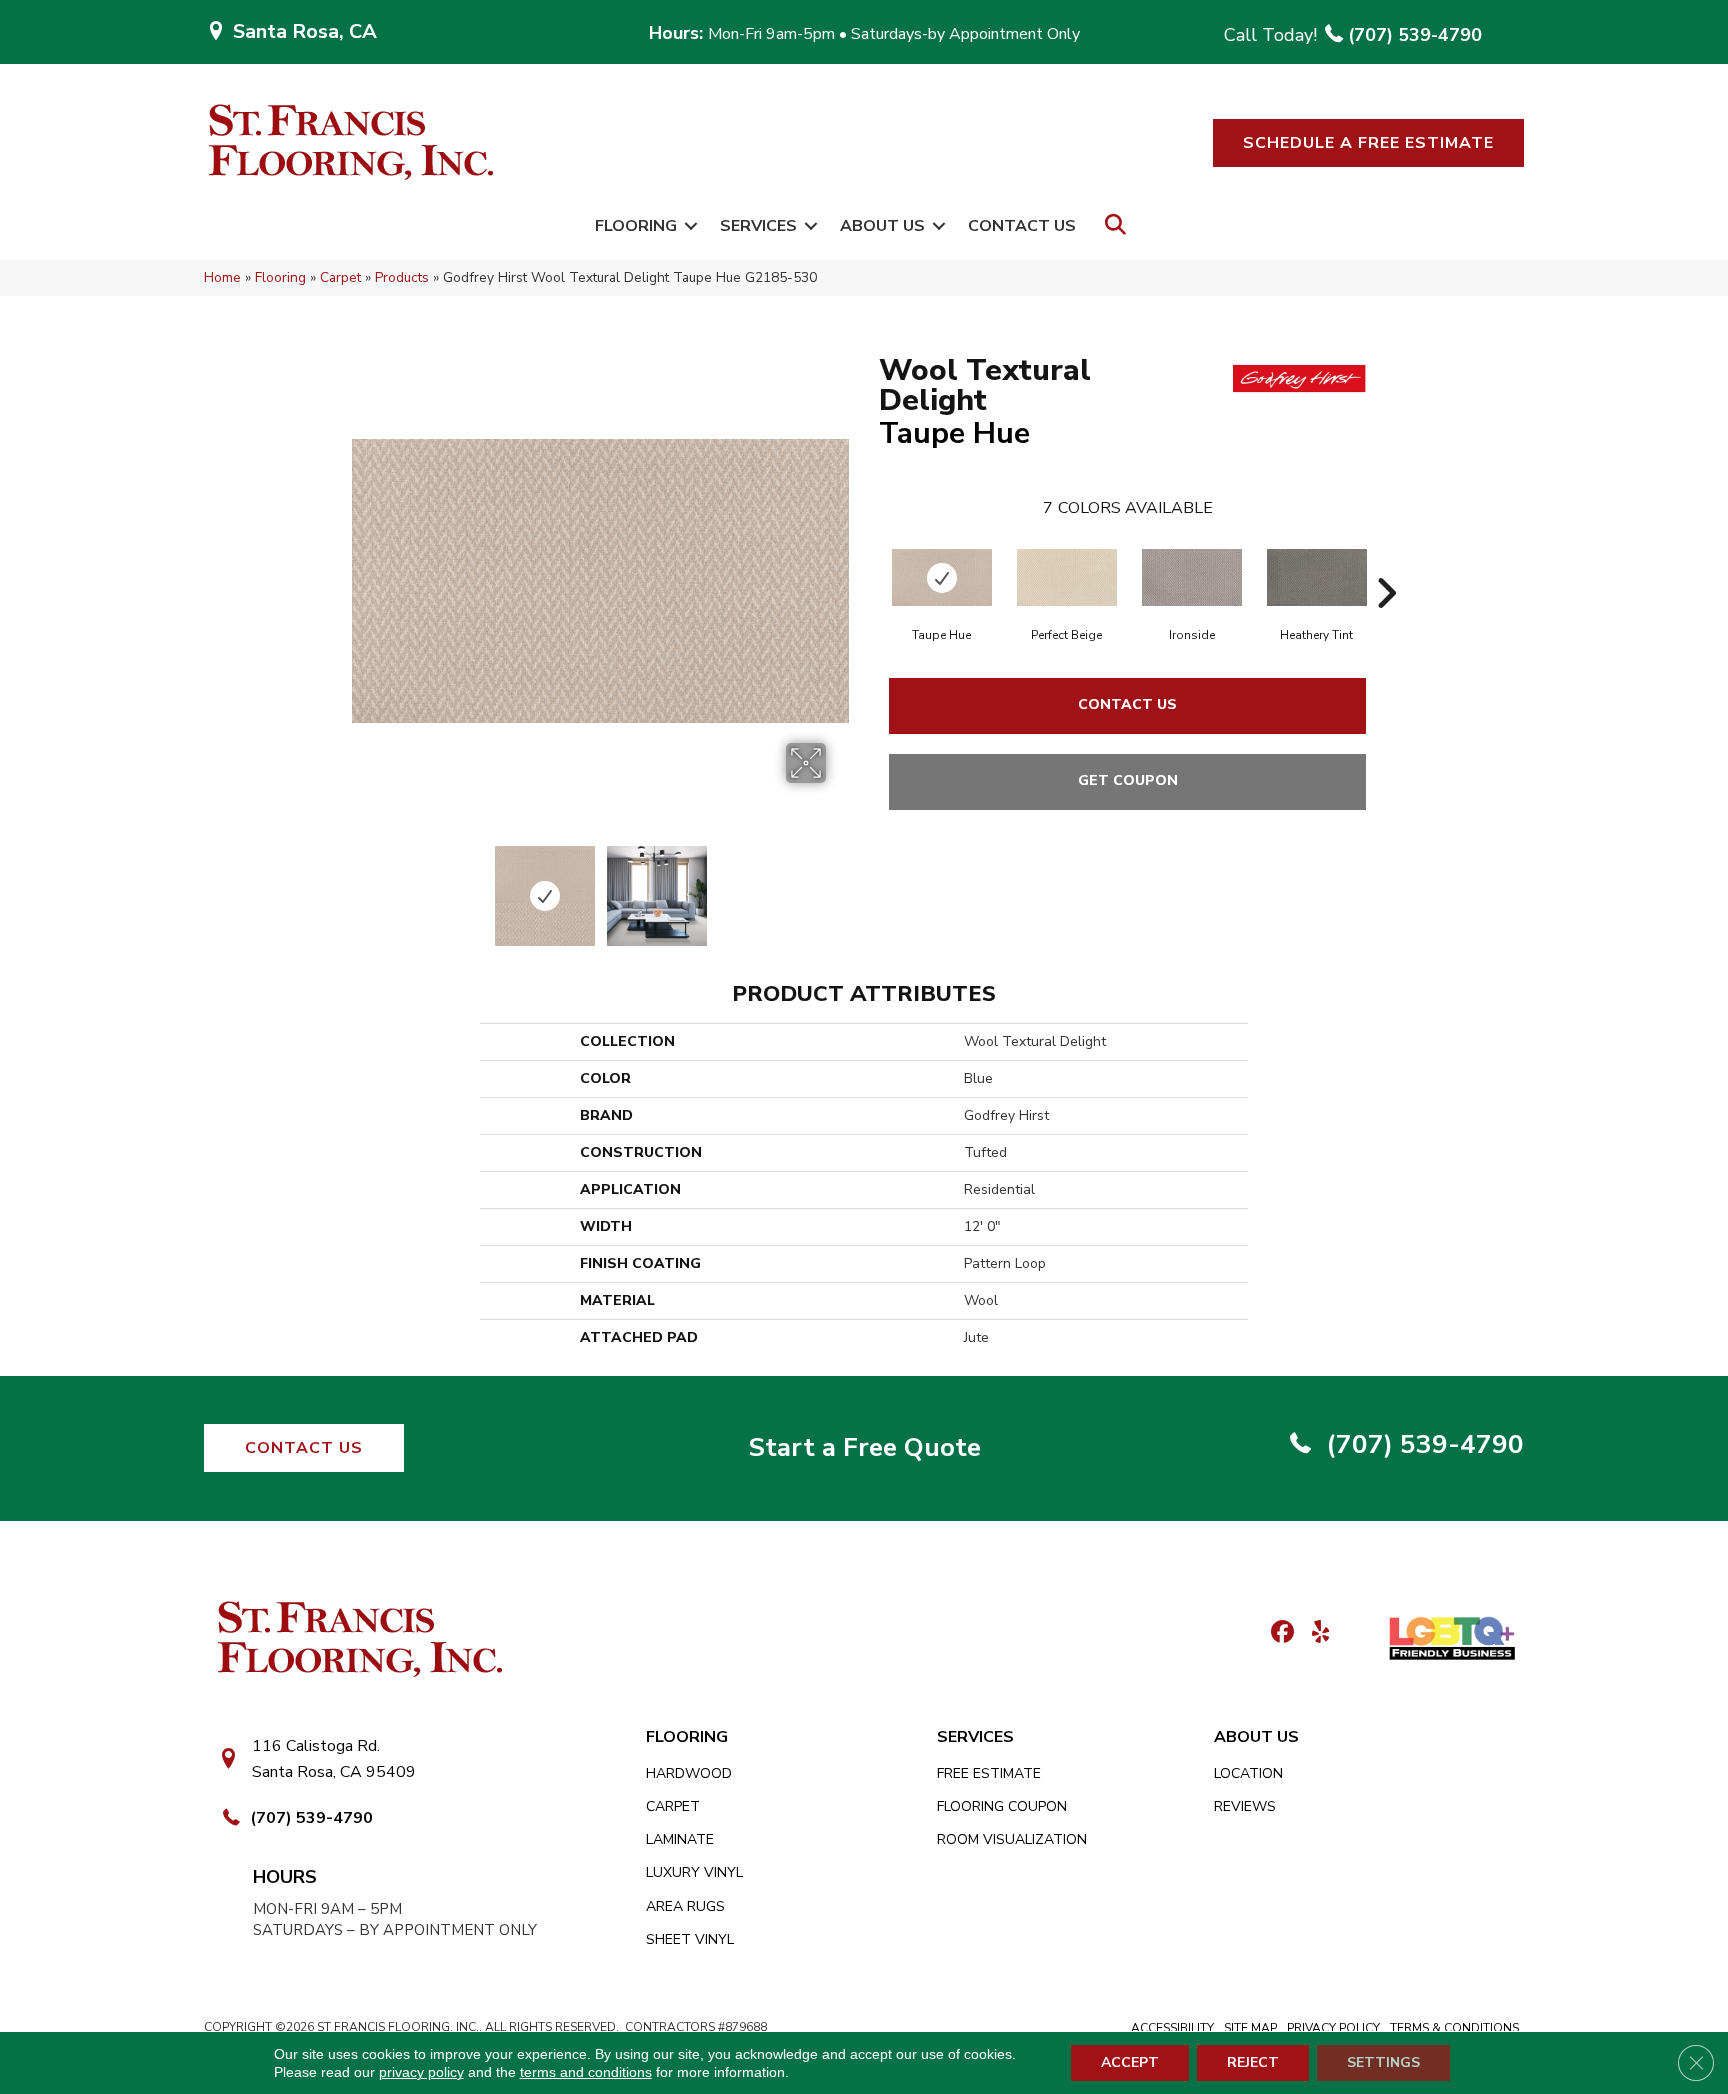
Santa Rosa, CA (305, 31)
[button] (1368, 143)
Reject (1253, 2062)
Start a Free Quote (864, 1447)
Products (402, 277)
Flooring (636, 226)
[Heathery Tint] (1317, 577)
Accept (1130, 2062)
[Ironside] (1192, 577)
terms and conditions (586, 2072)
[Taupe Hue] (942, 577)
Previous (362, 886)
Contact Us (1022, 226)
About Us (882, 226)
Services (758, 226)
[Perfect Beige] (1067, 577)
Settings (1383, 2062)
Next (839, 886)
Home (222, 277)
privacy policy (421, 2072)
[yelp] (1314, 1633)
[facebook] (1279, 1633)
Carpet (340, 277)
